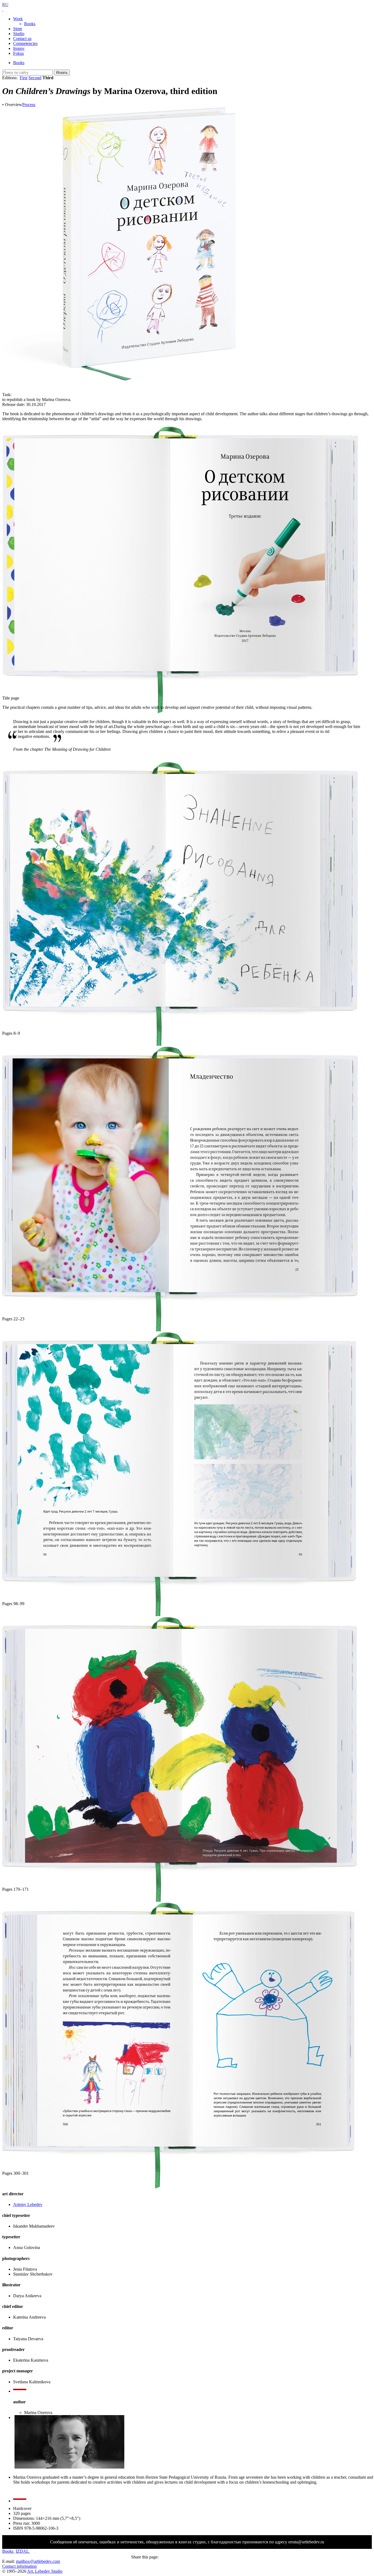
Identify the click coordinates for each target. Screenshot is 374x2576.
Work (18, 19)
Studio (19, 34)
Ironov (19, 48)
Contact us (22, 39)
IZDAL (23, 2551)
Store (18, 29)
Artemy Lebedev (28, 2204)
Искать (62, 72)
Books (30, 24)
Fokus (18, 53)
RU (5, 5)
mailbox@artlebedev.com (38, 2561)
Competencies (25, 43)
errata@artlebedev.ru (306, 2542)
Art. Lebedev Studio (45, 2571)
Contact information (19, 2566)
